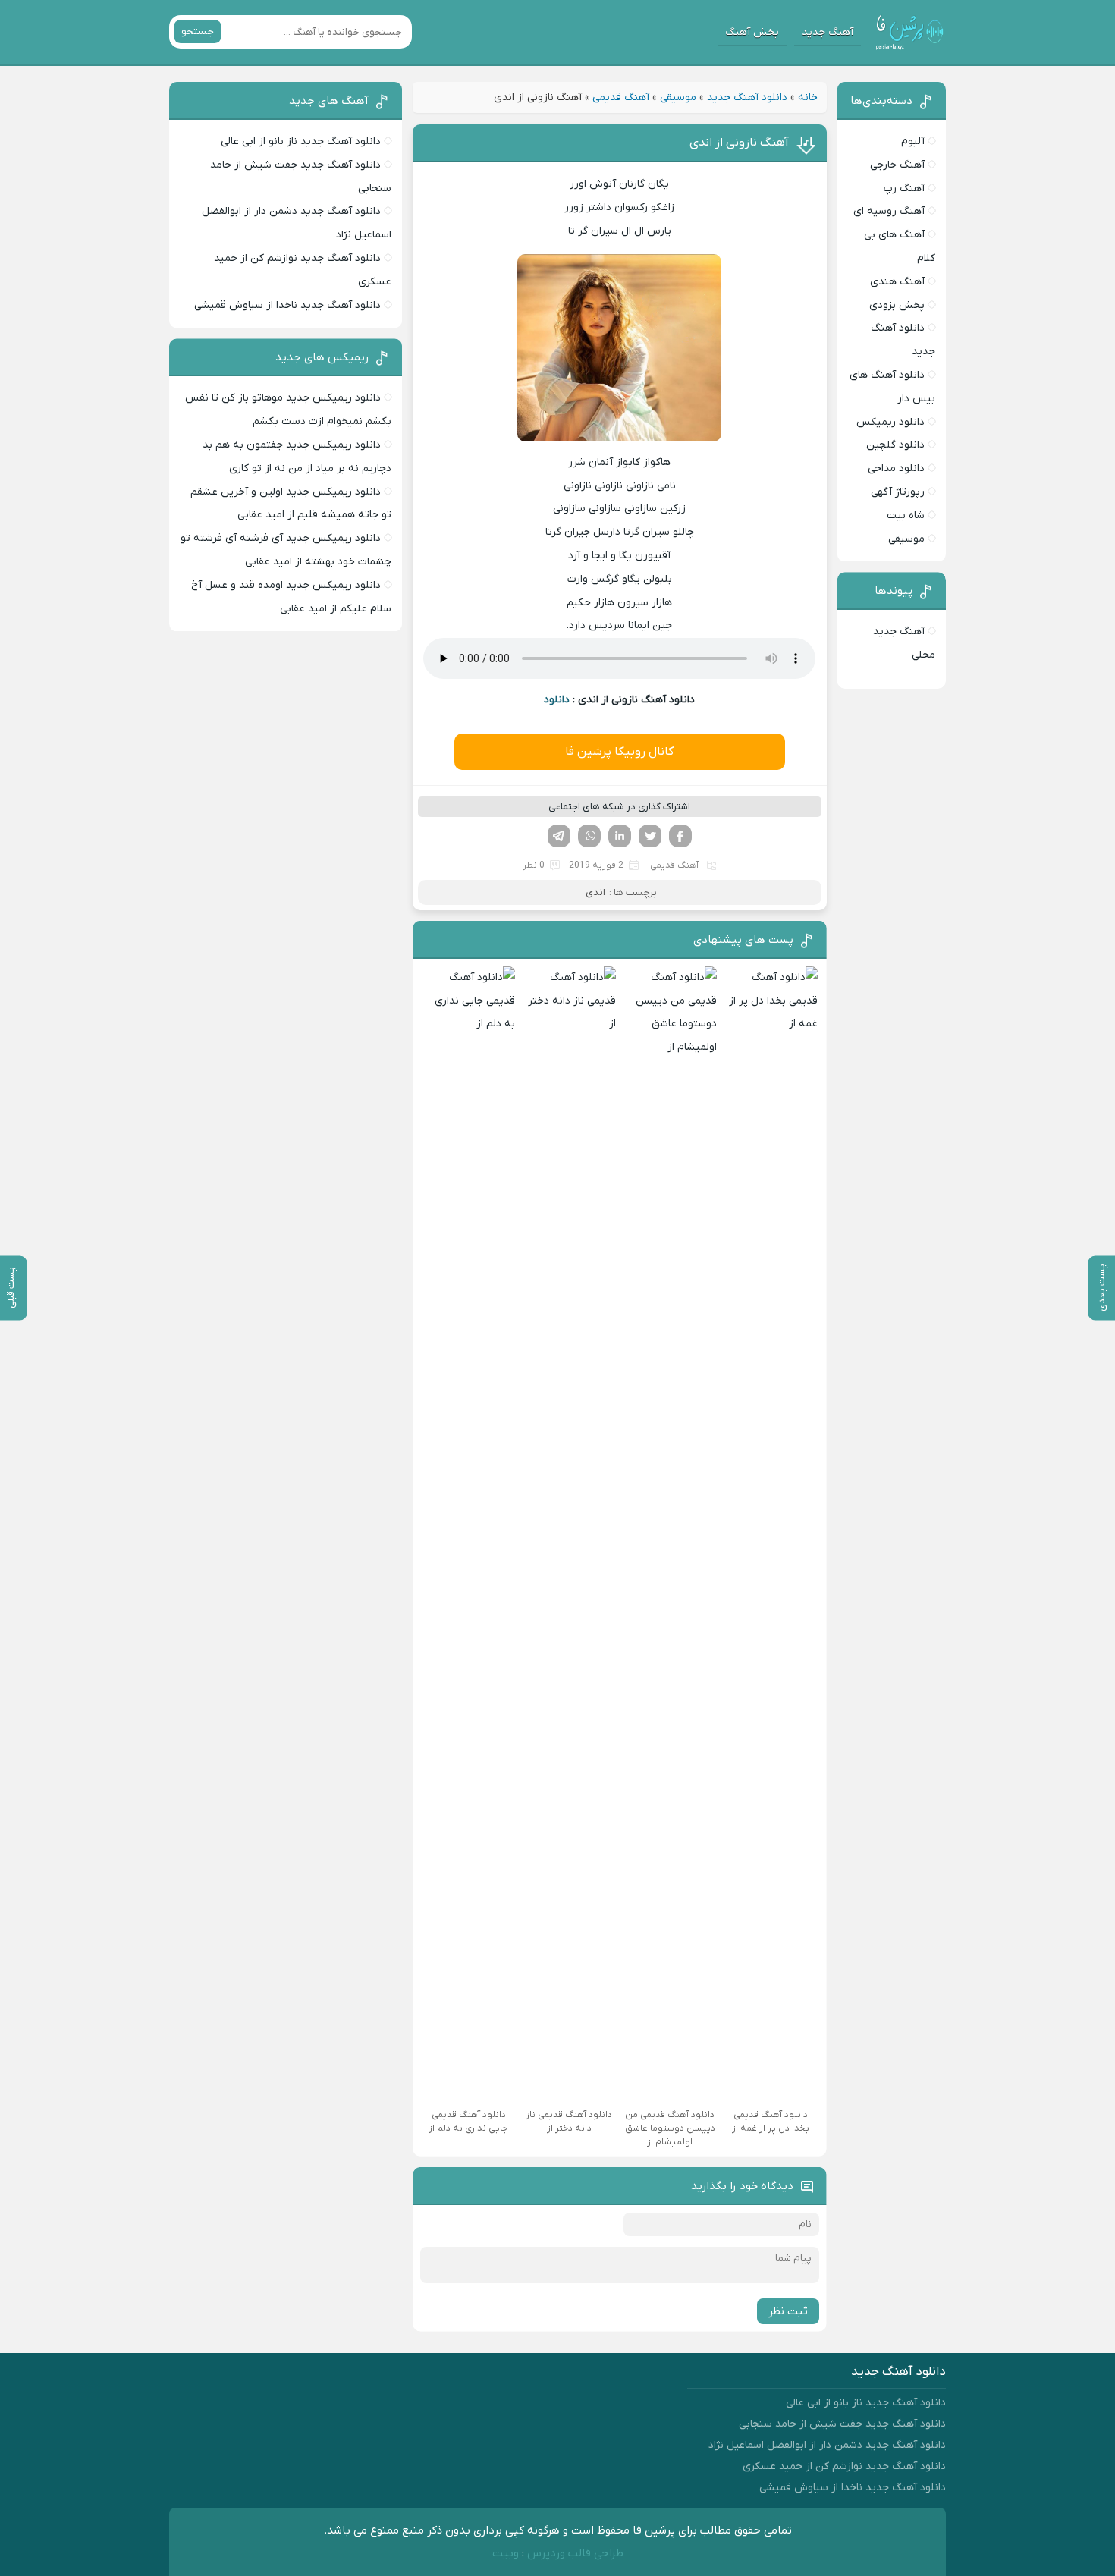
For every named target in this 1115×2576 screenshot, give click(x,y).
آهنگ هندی (897, 282)
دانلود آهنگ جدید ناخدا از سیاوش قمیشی (287, 305)
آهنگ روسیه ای (889, 211)
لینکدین (620, 836)
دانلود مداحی (896, 468)
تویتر (650, 836)
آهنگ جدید (828, 32)
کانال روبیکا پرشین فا (619, 752)
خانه (808, 97)
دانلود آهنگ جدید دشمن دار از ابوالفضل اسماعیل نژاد (827, 2445)
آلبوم (913, 141)
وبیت (506, 2553)
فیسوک (680, 836)
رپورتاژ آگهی (898, 492)
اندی (595, 892)
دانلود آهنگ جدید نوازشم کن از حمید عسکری (844, 2466)
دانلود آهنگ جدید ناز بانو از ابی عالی (301, 141)
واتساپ (589, 836)
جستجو (198, 31)
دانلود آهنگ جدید (747, 97)
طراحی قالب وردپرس (575, 2553)
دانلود (557, 700)
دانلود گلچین (895, 445)
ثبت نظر (788, 2311)
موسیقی (678, 97)
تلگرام (559, 836)
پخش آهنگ (752, 32)
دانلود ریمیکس (890, 422)
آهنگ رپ (904, 188)
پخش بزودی (897, 305)
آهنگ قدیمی (621, 97)
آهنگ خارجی (897, 165)
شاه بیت (906, 515)
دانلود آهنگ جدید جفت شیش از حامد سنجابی (842, 2424)
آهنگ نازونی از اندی (739, 143)
